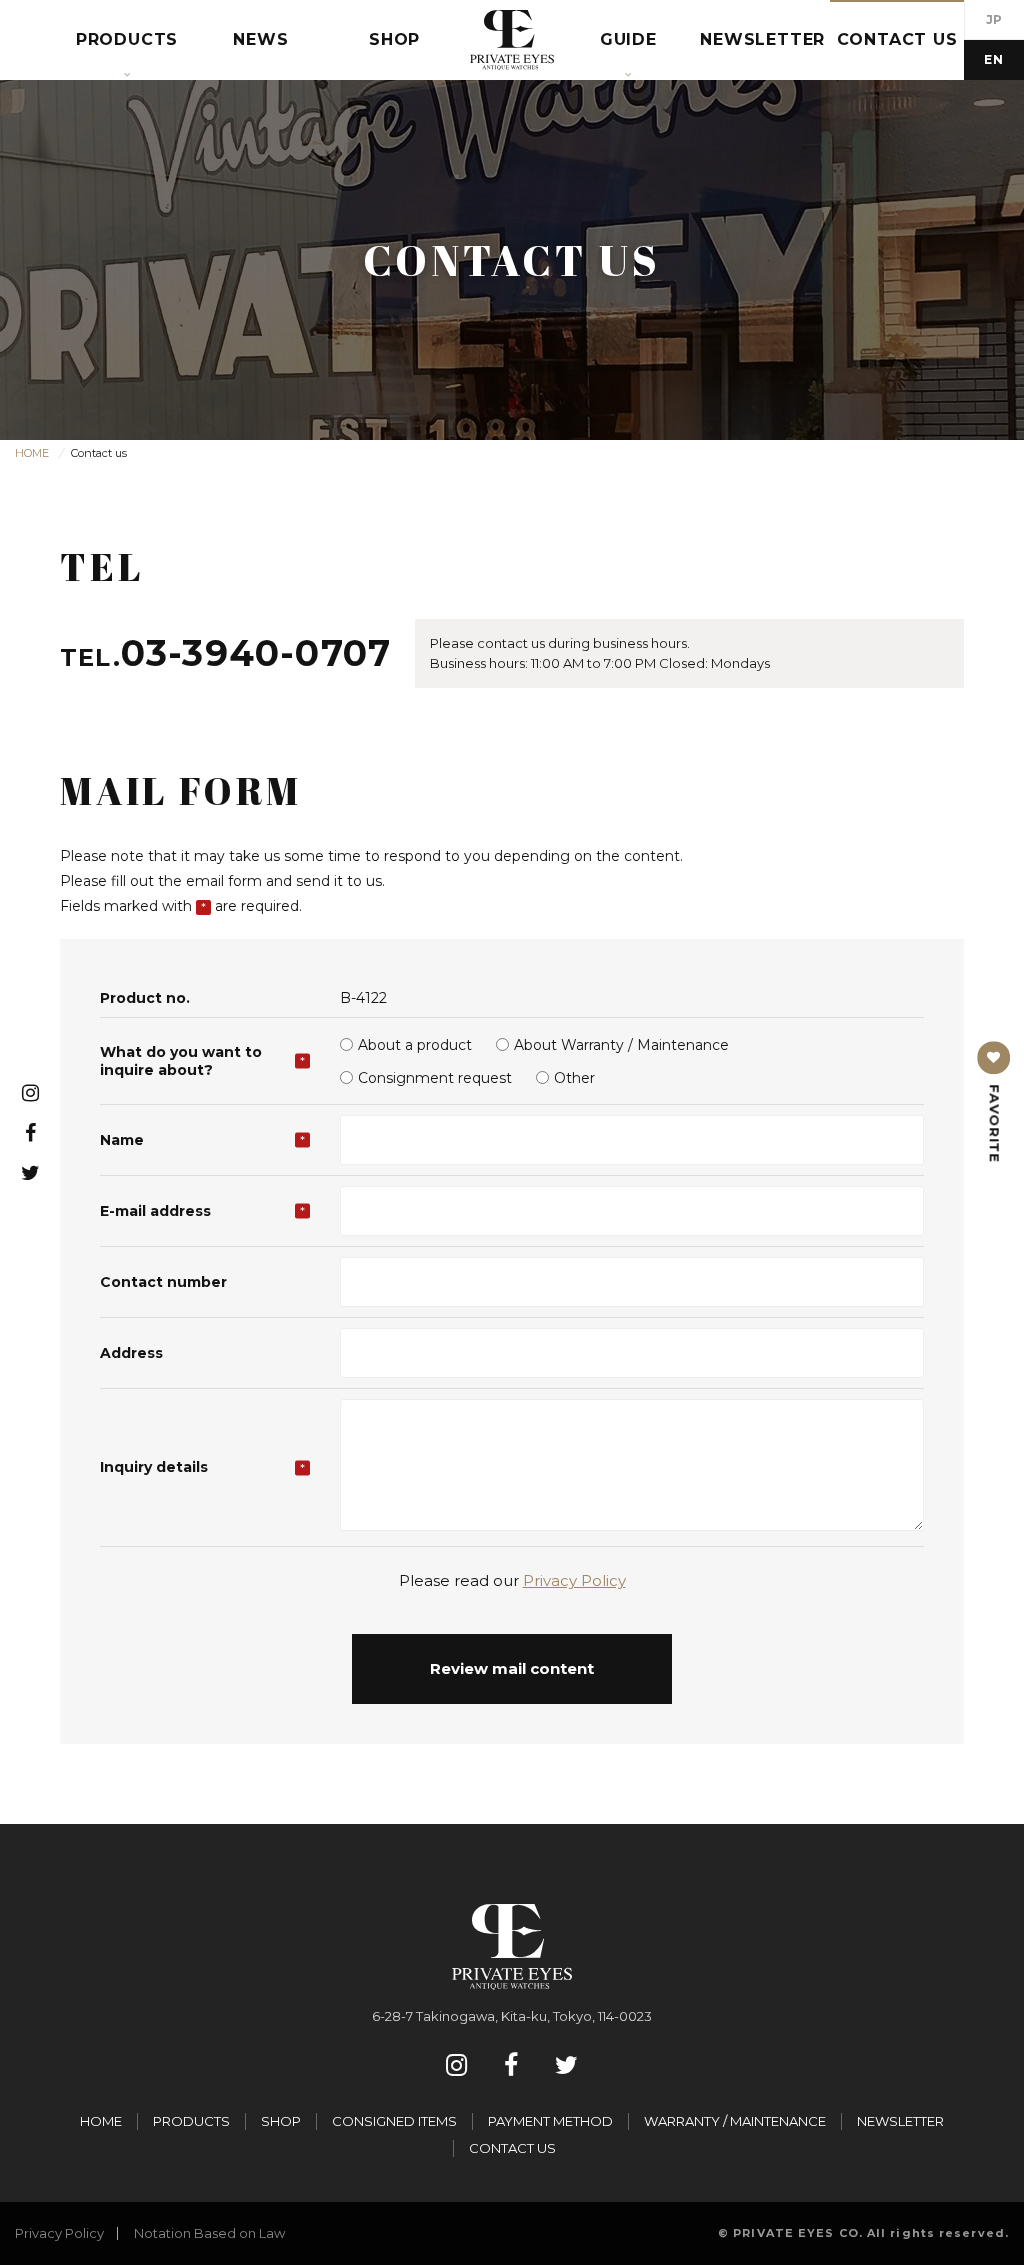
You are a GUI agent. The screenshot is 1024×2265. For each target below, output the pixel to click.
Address (131, 1353)
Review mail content (512, 1668)
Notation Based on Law (209, 2233)
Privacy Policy (574, 1580)
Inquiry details (154, 1467)
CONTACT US (512, 2148)
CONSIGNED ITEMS (394, 2121)
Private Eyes (512, 40)
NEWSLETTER (900, 2121)
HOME (101, 2121)
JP (994, 19)
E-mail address (155, 1211)
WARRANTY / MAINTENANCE (735, 2121)
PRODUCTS (191, 2121)
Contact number (163, 1282)
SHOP (281, 2121)
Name (122, 1140)
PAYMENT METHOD (550, 2121)
